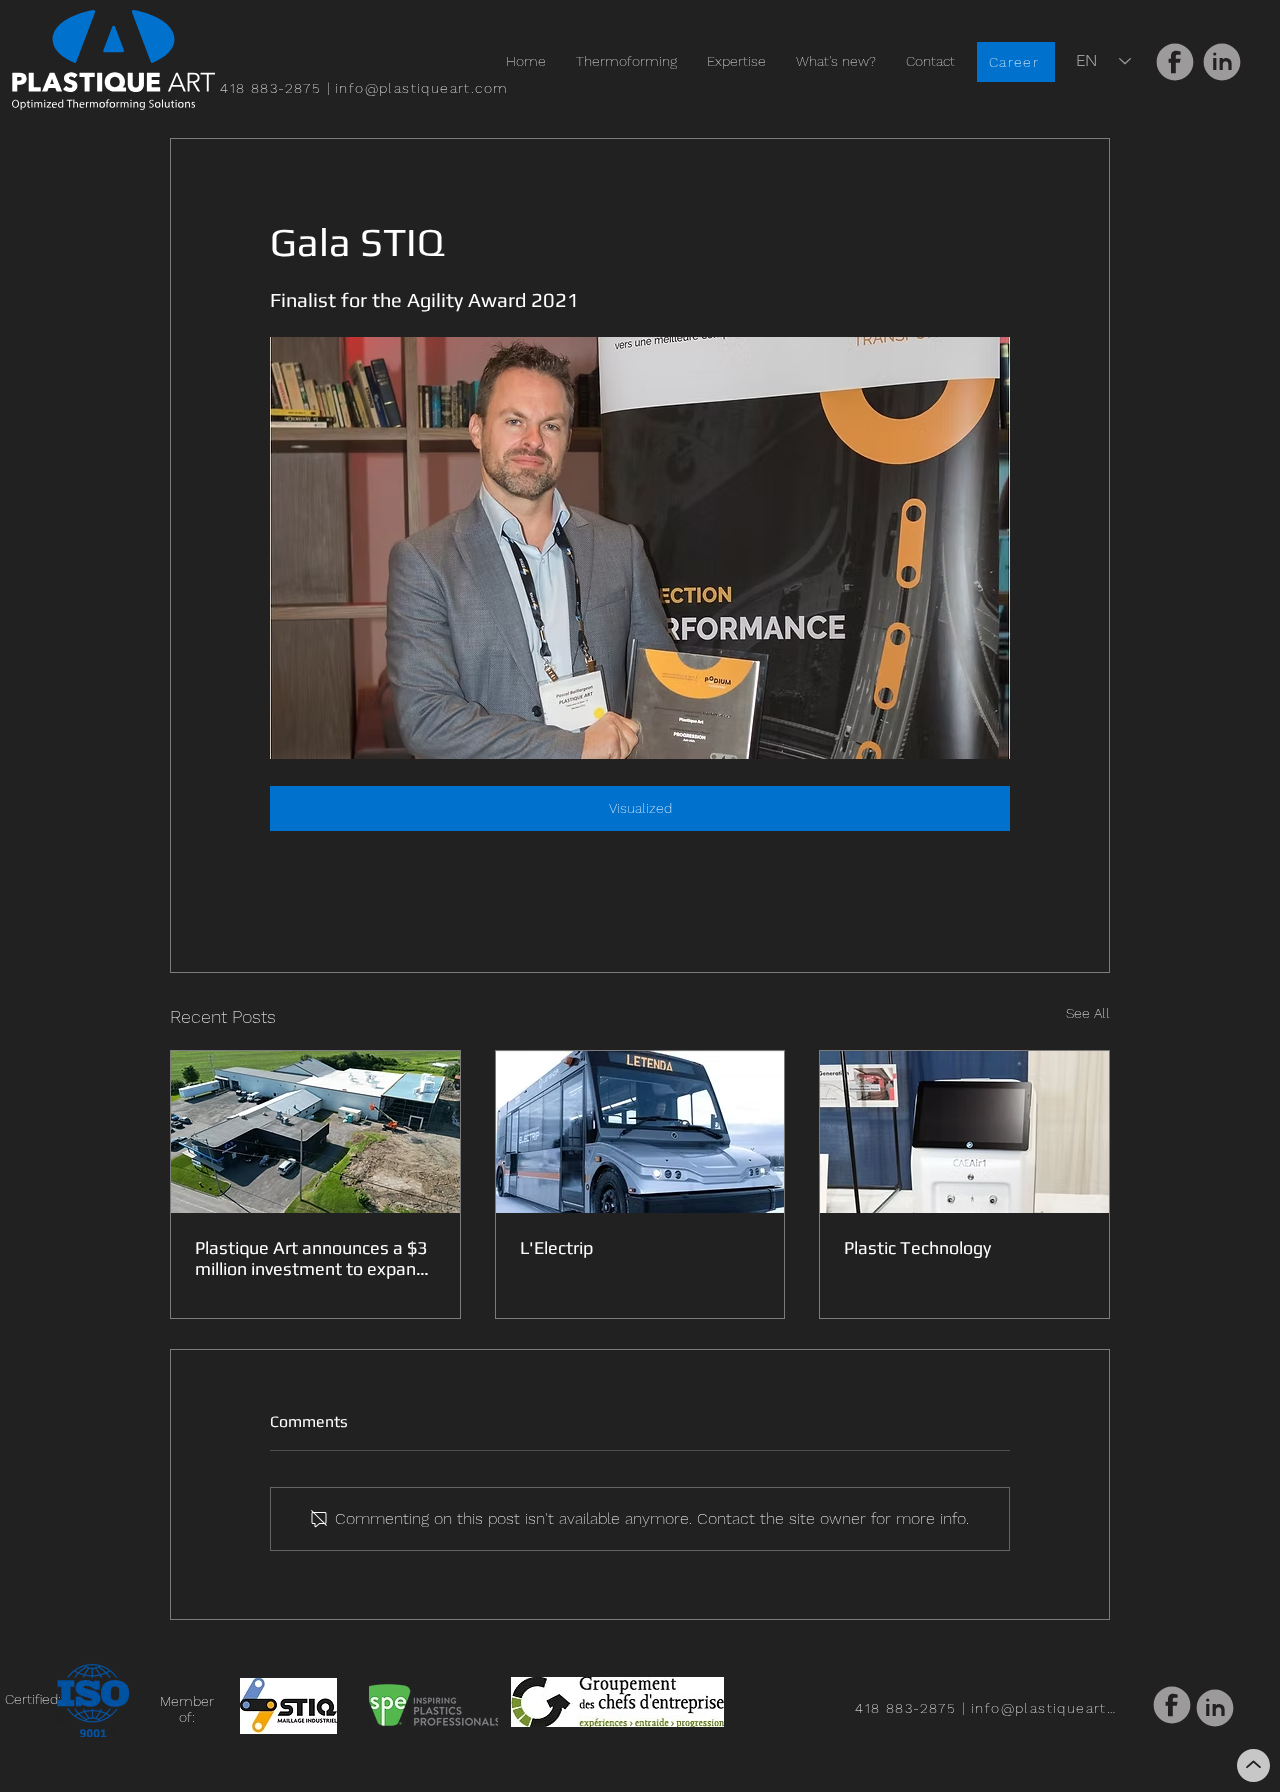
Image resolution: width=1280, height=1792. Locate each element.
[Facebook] (1175, 61)
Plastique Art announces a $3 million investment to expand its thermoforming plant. (311, 1258)
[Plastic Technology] (964, 1132)
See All (1088, 1013)
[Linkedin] (1222, 62)
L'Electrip (556, 1247)
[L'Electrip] (640, 1132)
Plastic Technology (917, 1247)
